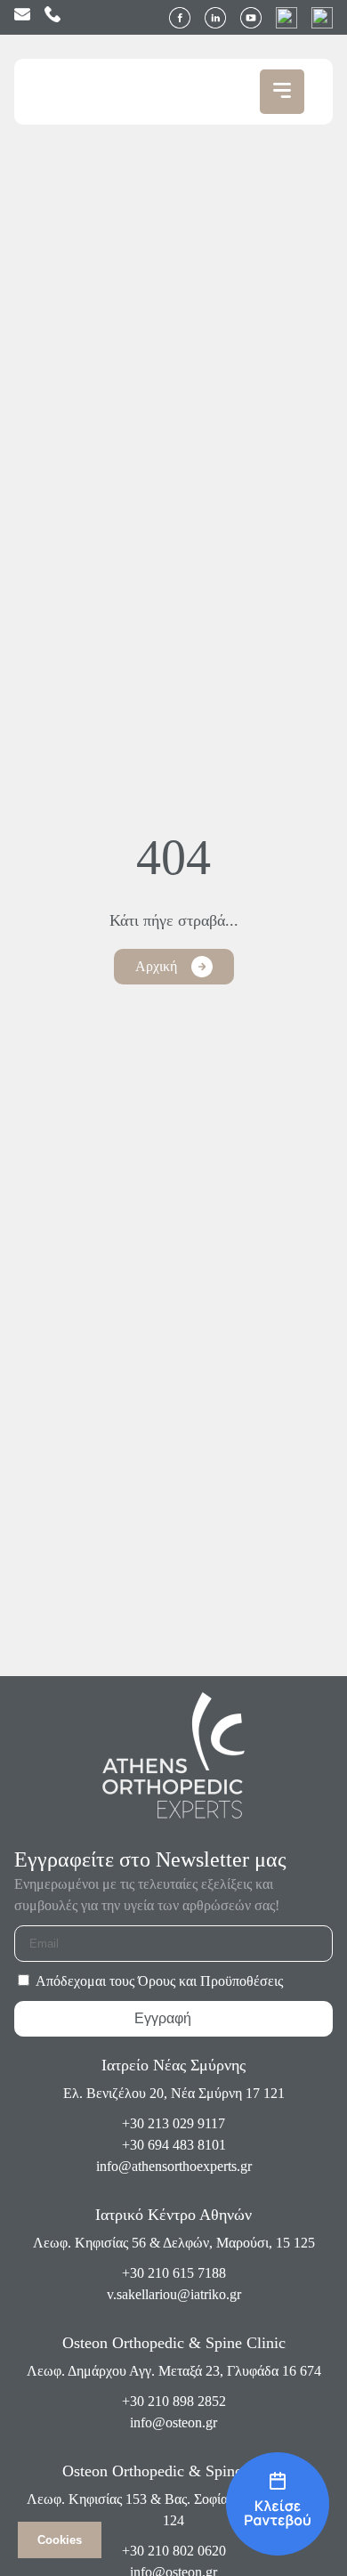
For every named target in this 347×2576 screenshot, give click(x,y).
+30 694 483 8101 (174, 2145)
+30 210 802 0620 (174, 2551)
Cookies (60, 2540)
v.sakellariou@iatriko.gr (174, 2294)
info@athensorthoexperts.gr (174, 2166)
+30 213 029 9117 (173, 2123)
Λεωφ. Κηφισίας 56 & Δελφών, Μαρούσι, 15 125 (174, 2243)
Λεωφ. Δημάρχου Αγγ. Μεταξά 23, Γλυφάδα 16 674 (174, 2371)
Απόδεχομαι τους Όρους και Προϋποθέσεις (159, 1981)
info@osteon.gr (173, 2422)
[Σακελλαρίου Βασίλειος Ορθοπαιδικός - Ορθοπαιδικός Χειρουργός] (278, 2505)
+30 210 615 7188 (174, 2273)
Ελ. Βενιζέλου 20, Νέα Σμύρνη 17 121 (174, 2093)
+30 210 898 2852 (174, 2401)
